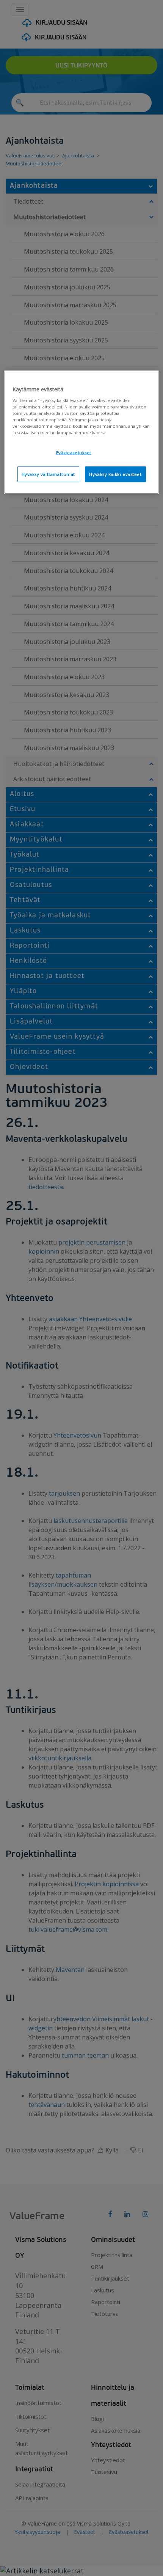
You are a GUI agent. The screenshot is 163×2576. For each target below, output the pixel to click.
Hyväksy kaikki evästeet (115, 474)
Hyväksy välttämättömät (49, 474)
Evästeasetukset (74, 453)
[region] (82, 432)
